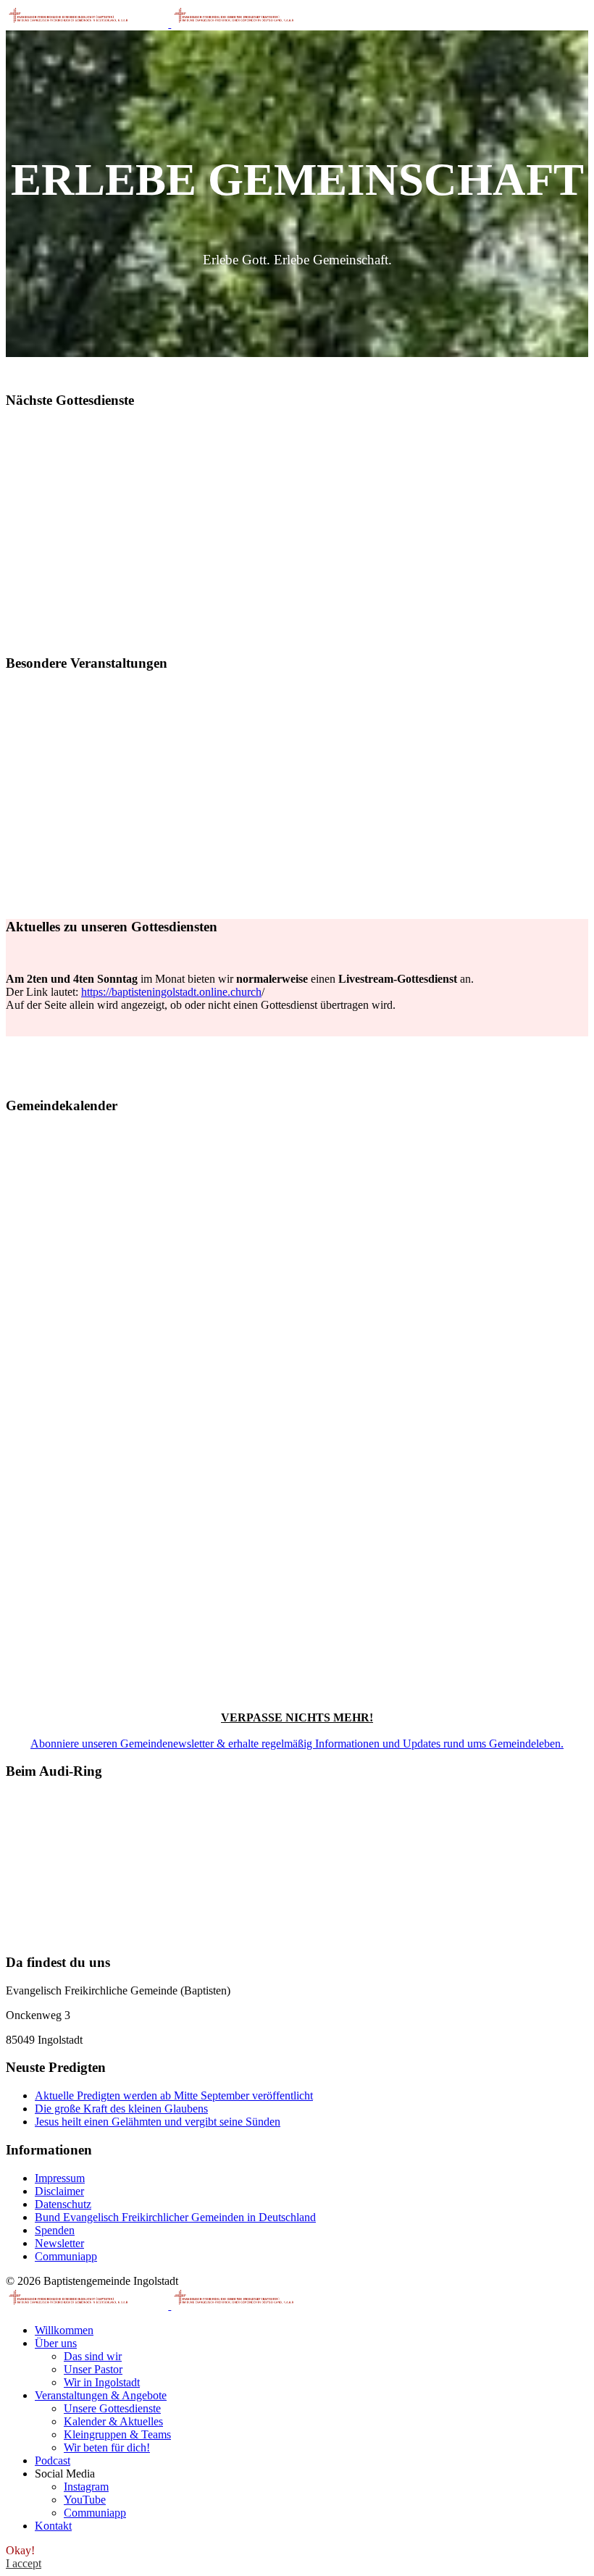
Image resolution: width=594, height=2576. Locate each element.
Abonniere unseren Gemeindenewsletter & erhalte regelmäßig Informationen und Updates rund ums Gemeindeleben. (297, 1744)
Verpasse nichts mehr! (297, 1717)
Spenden (55, 2230)
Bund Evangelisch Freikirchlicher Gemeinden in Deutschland (175, 2217)
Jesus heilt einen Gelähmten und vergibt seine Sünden (158, 2122)
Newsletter (59, 2243)
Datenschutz (63, 2204)
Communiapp (66, 2256)
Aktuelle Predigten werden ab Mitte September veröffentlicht (174, 2095)
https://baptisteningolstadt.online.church (171, 992)
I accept (24, 2563)
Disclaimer (59, 2191)
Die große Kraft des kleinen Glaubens (121, 2109)
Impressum (60, 2178)
